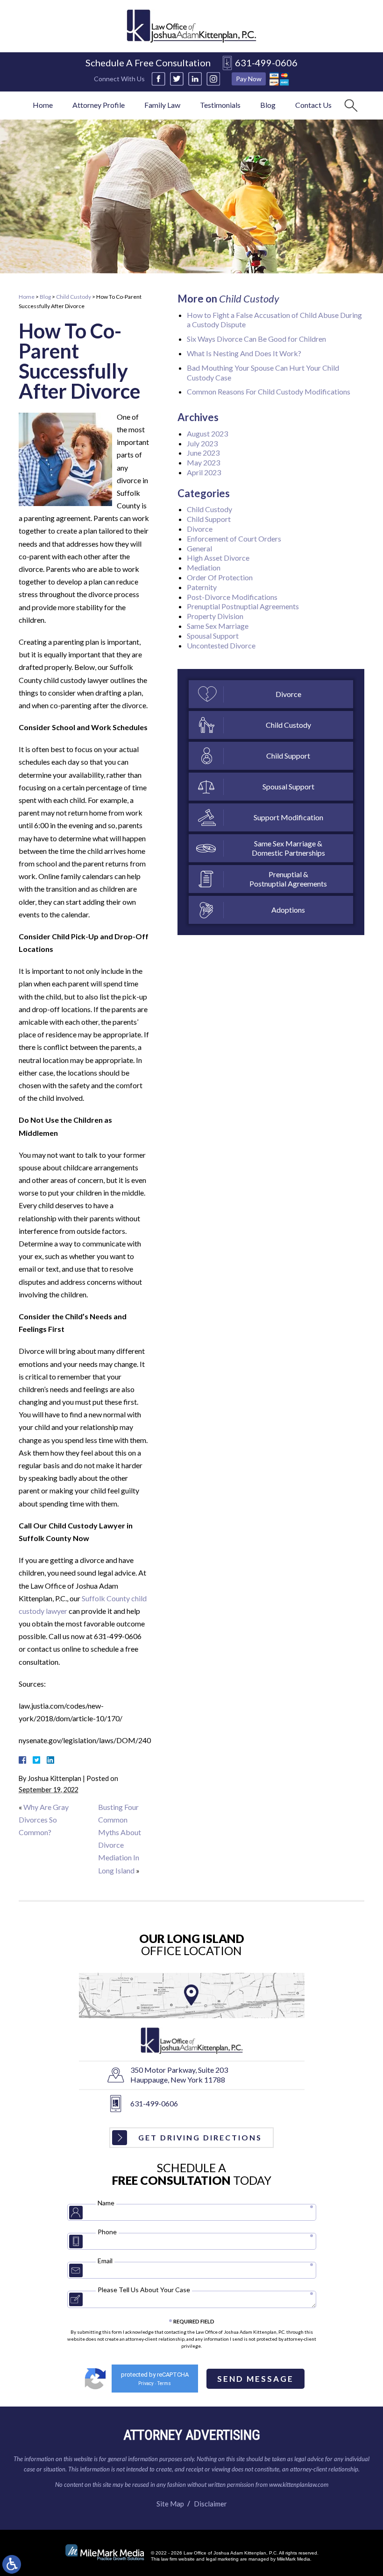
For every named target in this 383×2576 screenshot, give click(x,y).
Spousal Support (213, 636)
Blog (268, 105)
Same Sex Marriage (218, 626)
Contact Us (313, 105)
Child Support (209, 519)
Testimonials (220, 105)
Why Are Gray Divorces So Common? (44, 1819)
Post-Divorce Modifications (232, 597)
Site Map (170, 2504)
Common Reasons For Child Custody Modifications (269, 391)
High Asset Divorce (218, 558)
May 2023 (203, 462)
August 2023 (207, 433)
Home (43, 105)
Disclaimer (210, 2504)
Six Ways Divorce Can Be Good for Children (256, 339)
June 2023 (203, 453)
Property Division (215, 616)
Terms (164, 2383)
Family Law (162, 105)
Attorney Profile (99, 105)
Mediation (204, 567)
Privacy (146, 2383)
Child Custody (74, 297)
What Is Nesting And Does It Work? (244, 353)
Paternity (202, 587)
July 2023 (202, 443)
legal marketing (222, 2559)
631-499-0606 (266, 63)
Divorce (200, 529)
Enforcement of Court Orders (234, 538)
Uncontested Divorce (221, 645)
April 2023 (204, 472)
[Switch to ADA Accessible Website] (12, 2564)
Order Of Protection (220, 577)
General (199, 548)
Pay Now (249, 79)
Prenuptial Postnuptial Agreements (243, 606)
